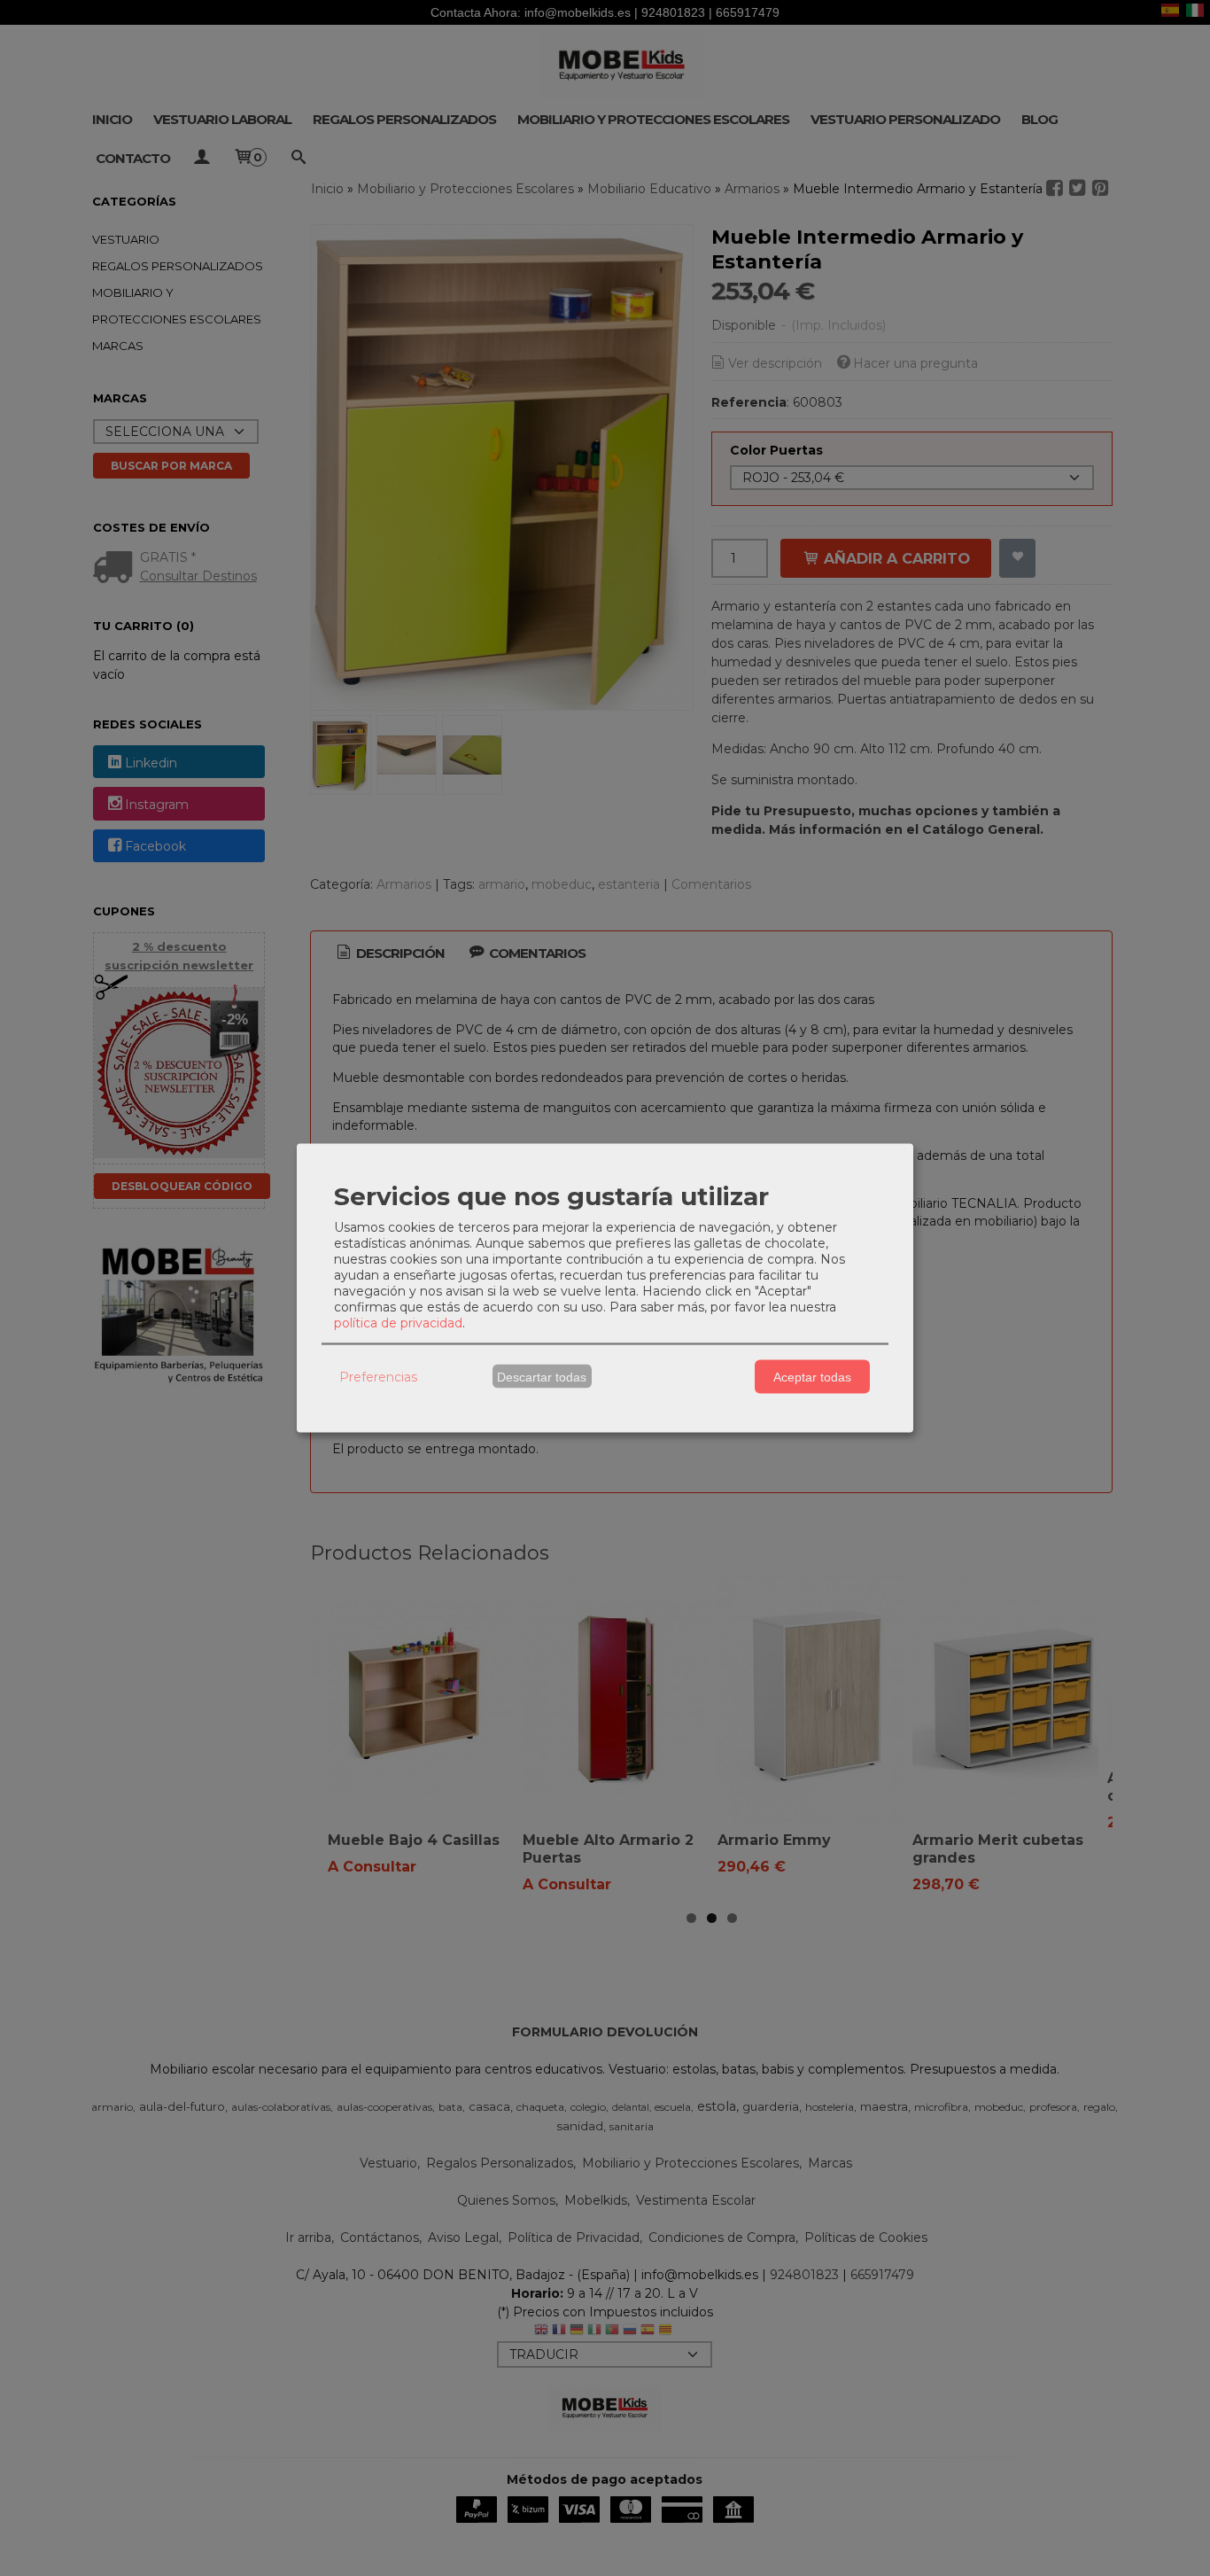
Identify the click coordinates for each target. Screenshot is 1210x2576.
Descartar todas (542, 1376)
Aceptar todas (812, 1376)
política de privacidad (398, 1323)
